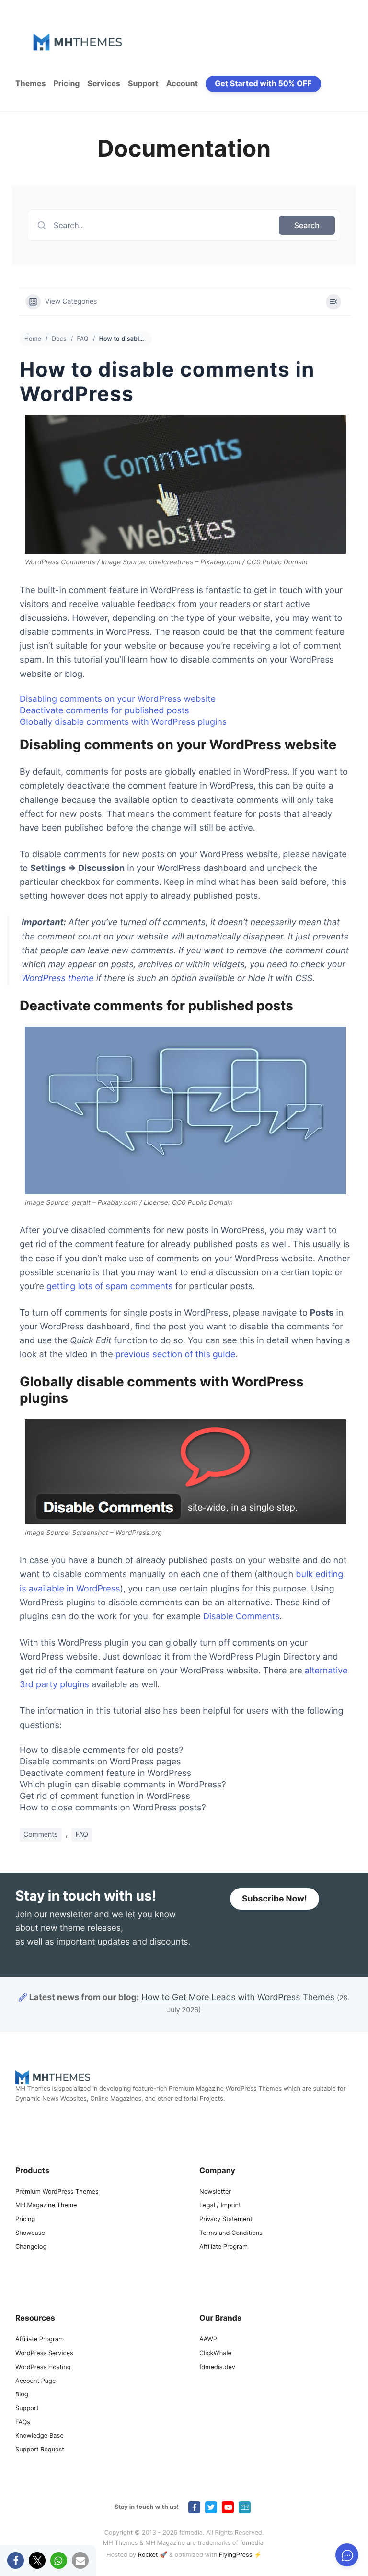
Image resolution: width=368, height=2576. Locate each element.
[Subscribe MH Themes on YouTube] (228, 2507)
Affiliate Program (224, 2247)
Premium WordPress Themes (57, 2192)
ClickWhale (215, 2353)
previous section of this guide (175, 1355)
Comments (41, 1835)
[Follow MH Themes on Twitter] (211, 2507)
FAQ (83, 338)
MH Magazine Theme (46, 2205)
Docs (59, 338)
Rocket (148, 2555)
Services (104, 83)
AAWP (208, 2340)
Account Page (35, 2381)
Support (143, 83)
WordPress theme (58, 979)
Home (33, 338)
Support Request (40, 2450)
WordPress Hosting (43, 2367)
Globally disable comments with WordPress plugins (123, 722)
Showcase (30, 2233)
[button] (16, 2560)
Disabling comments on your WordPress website (118, 699)
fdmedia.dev (217, 2367)
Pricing (66, 83)
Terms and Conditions (231, 2233)
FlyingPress (236, 2555)
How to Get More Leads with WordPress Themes (238, 1998)
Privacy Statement (226, 2219)
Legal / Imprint (220, 2205)
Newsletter (215, 2192)
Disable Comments (241, 1617)
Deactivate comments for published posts (104, 711)
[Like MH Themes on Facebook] (194, 2507)
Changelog (31, 2247)
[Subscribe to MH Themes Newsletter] (245, 2507)
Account (182, 83)
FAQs (23, 2422)
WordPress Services (44, 2353)
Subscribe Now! (275, 1899)
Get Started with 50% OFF (263, 83)
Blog (22, 2395)
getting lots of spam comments (110, 1287)
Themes (30, 83)
